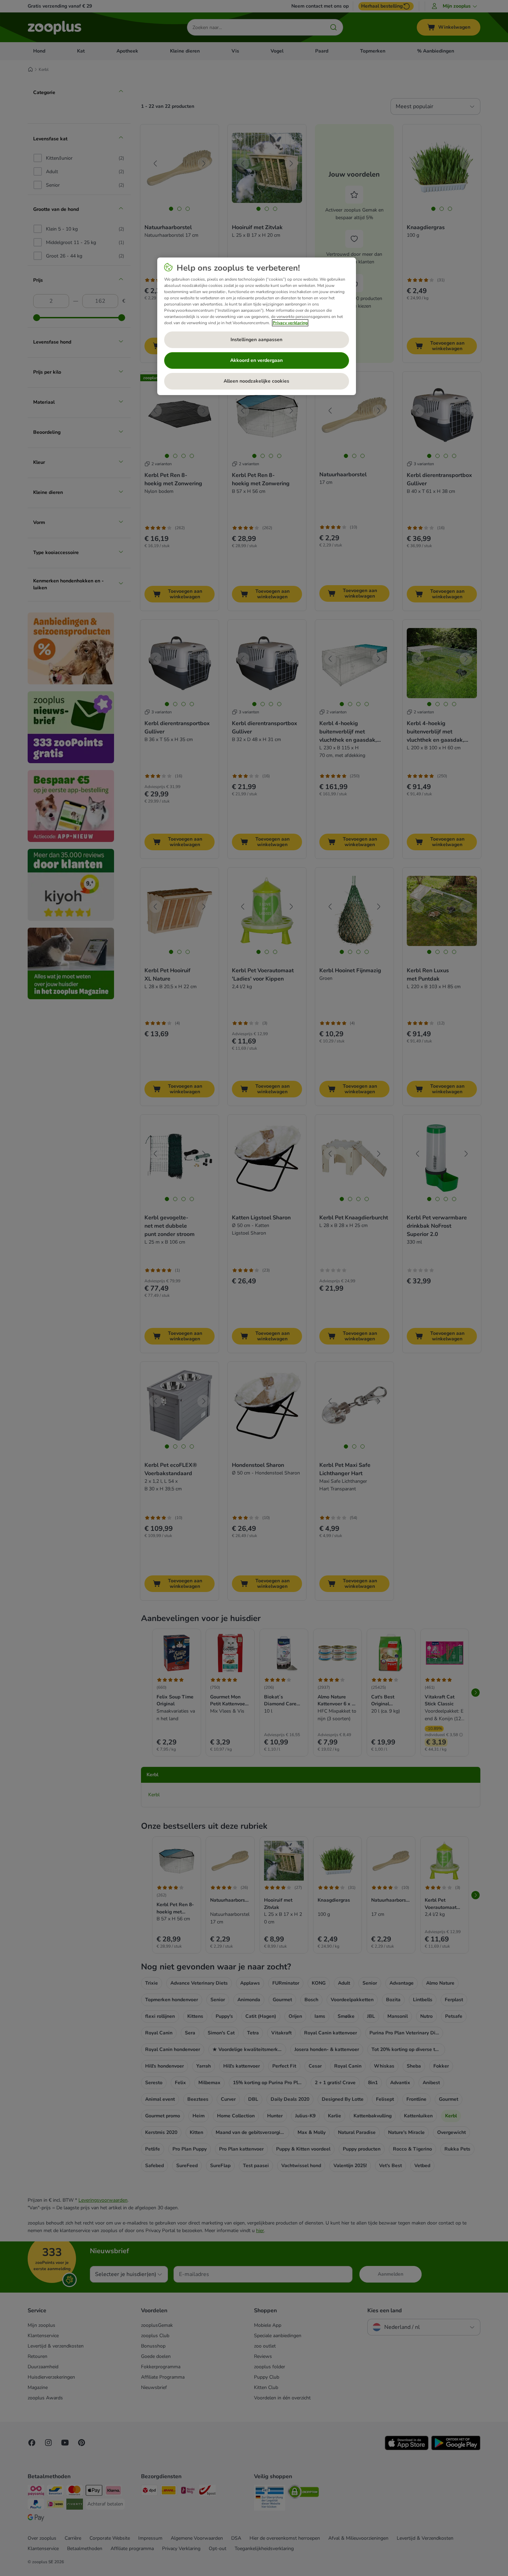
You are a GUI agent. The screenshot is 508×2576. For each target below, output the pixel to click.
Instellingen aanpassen (256, 340)
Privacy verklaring (290, 323)
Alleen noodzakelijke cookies (256, 381)
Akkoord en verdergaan (256, 360)
